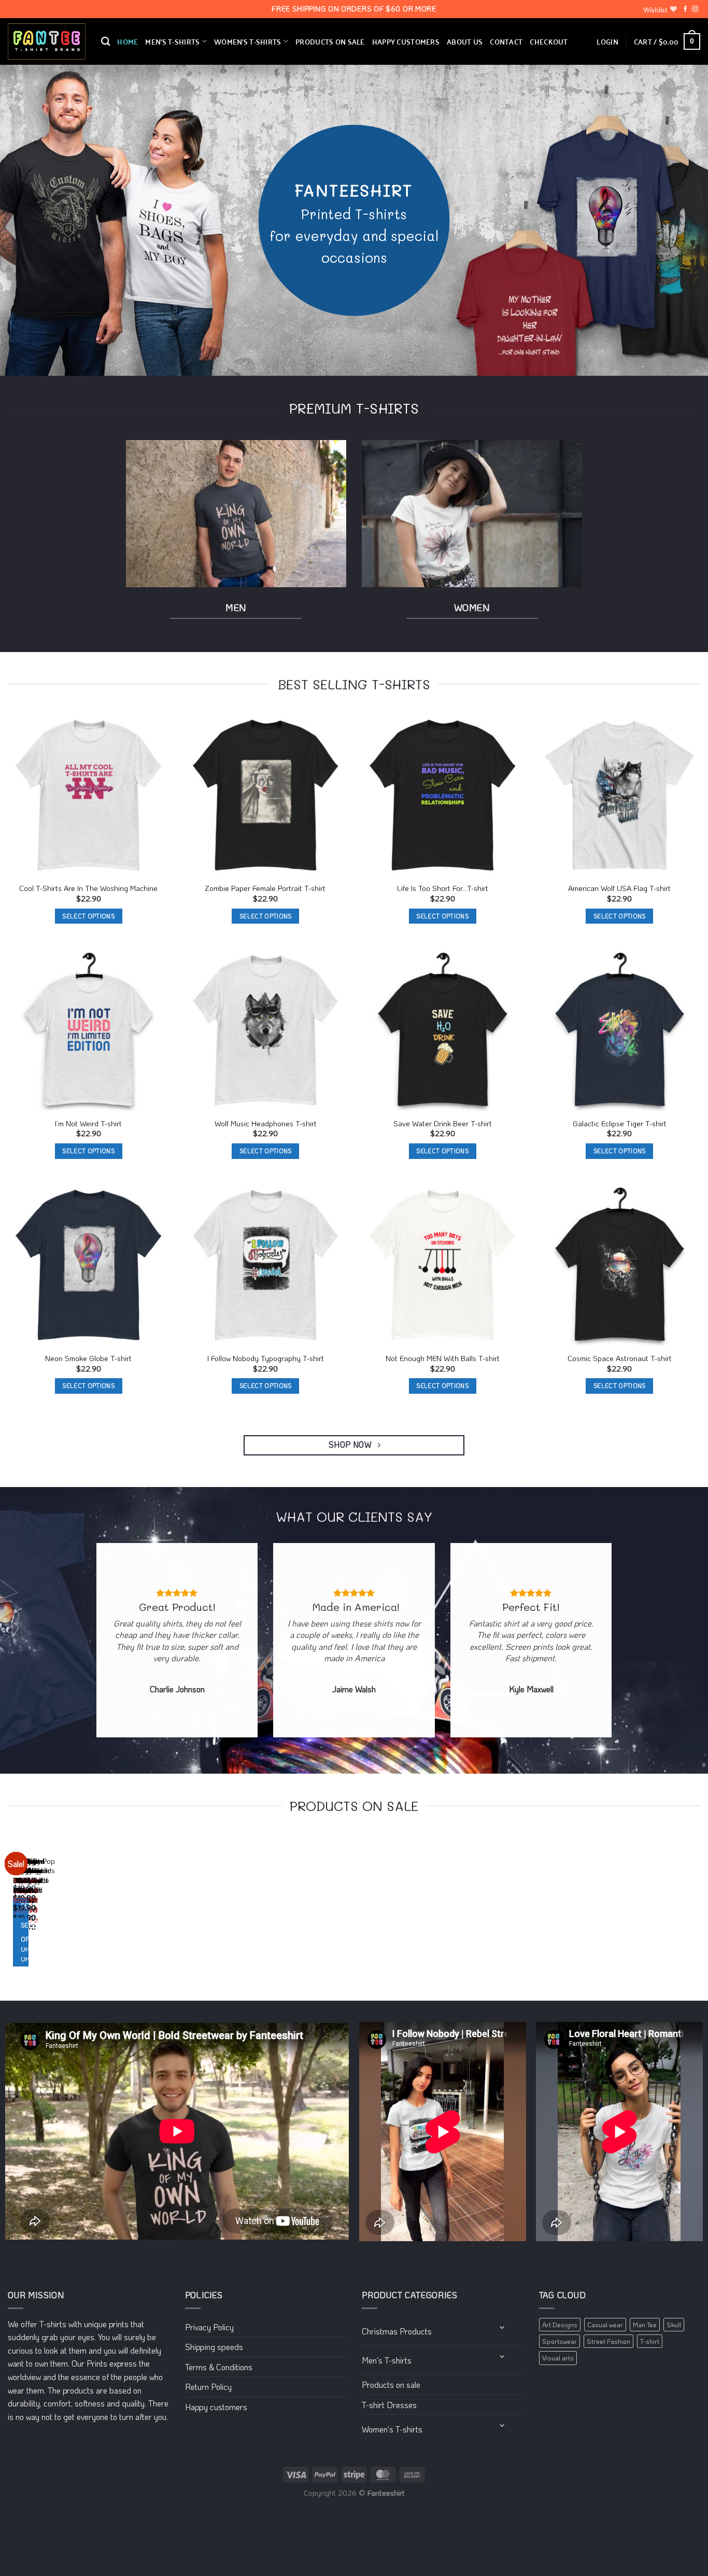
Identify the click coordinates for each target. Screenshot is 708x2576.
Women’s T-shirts (248, 41)
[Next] (39, 1910)
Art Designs (560, 2325)
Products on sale (330, 41)
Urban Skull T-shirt (23, 1876)
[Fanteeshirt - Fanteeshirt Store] (47, 42)
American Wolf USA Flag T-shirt (619, 888)
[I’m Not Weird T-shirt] (89, 1031)
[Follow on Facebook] (685, 9)
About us (465, 41)
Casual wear (605, 2325)
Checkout (549, 41)
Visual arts (558, 2358)
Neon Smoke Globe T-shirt (88, 1358)
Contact (506, 41)
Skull (674, 2325)
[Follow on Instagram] (695, 9)
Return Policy (208, 2387)
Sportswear (560, 2341)
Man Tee (645, 2325)
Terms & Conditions (219, 2367)
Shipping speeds (214, 2347)
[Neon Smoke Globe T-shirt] (89, 1266)
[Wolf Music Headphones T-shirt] (266, 1031)
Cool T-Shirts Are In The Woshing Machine (88, 888)
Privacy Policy (209, 2327)
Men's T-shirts (387, 2360)
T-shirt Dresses (389, 2405)
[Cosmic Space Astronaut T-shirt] (620, 1266)
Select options (88, 916)
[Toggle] (502, 2327)
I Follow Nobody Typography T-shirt (266, 1358)
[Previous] (10, 1910)
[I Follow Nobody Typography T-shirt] (266, 1266)
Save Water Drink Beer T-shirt (443, 1124)
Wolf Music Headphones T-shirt (266, 1124)
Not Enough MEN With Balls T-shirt (443, 1358)
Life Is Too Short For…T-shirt (443, 888)
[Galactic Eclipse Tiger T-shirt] (620, 1031)
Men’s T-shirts (172, 41)
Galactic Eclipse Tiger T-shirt (620, 1124)
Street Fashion (608, 2341)
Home (128, 41)
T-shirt (650, 2341)
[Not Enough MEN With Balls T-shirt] (443, 1266)
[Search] (105, 42)
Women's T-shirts (392, 2429)
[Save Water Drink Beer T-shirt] (443, 1031)
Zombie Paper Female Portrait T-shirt (265, 888)
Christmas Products (397, 2331)
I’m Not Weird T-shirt (88, 1124)
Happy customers (406, 41)
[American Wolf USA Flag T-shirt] (620, 796)
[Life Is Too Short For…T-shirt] (443, 796)
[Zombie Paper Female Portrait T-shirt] (266, 796)
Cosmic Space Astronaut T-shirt (620, 1358)
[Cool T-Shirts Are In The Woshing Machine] (89, 796)
